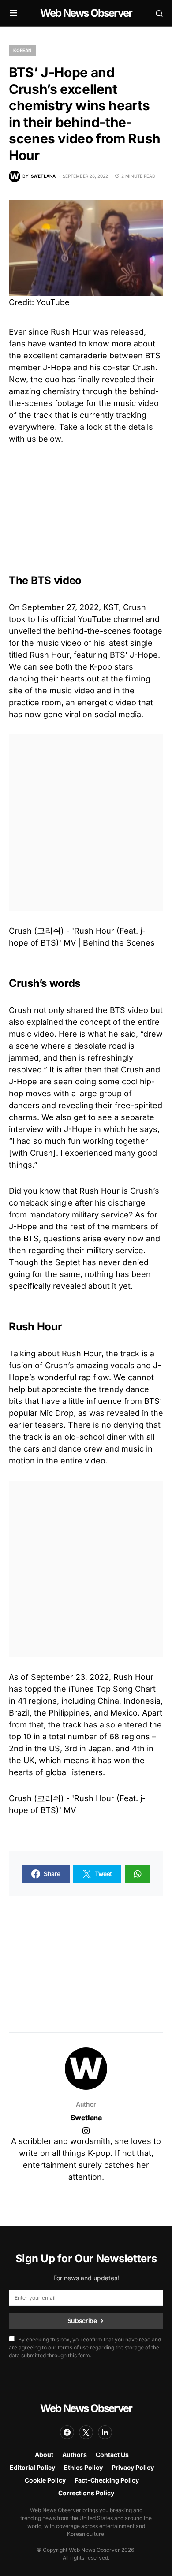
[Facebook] (67, 2432)
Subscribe (82, 2321)
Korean (22, 50)
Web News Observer (86, 13)
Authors (75, 2455)
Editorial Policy (32, 2467)
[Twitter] (86, 2432)
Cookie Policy (45, 2480)
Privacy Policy (133, 2467)
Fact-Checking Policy (107, 2480)
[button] (13, 13)
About (44, 2455)
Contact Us (112, 2455)
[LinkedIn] (105, 2432)
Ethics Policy (83, 2467)
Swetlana (86, 2118)
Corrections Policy (86, 2493)
